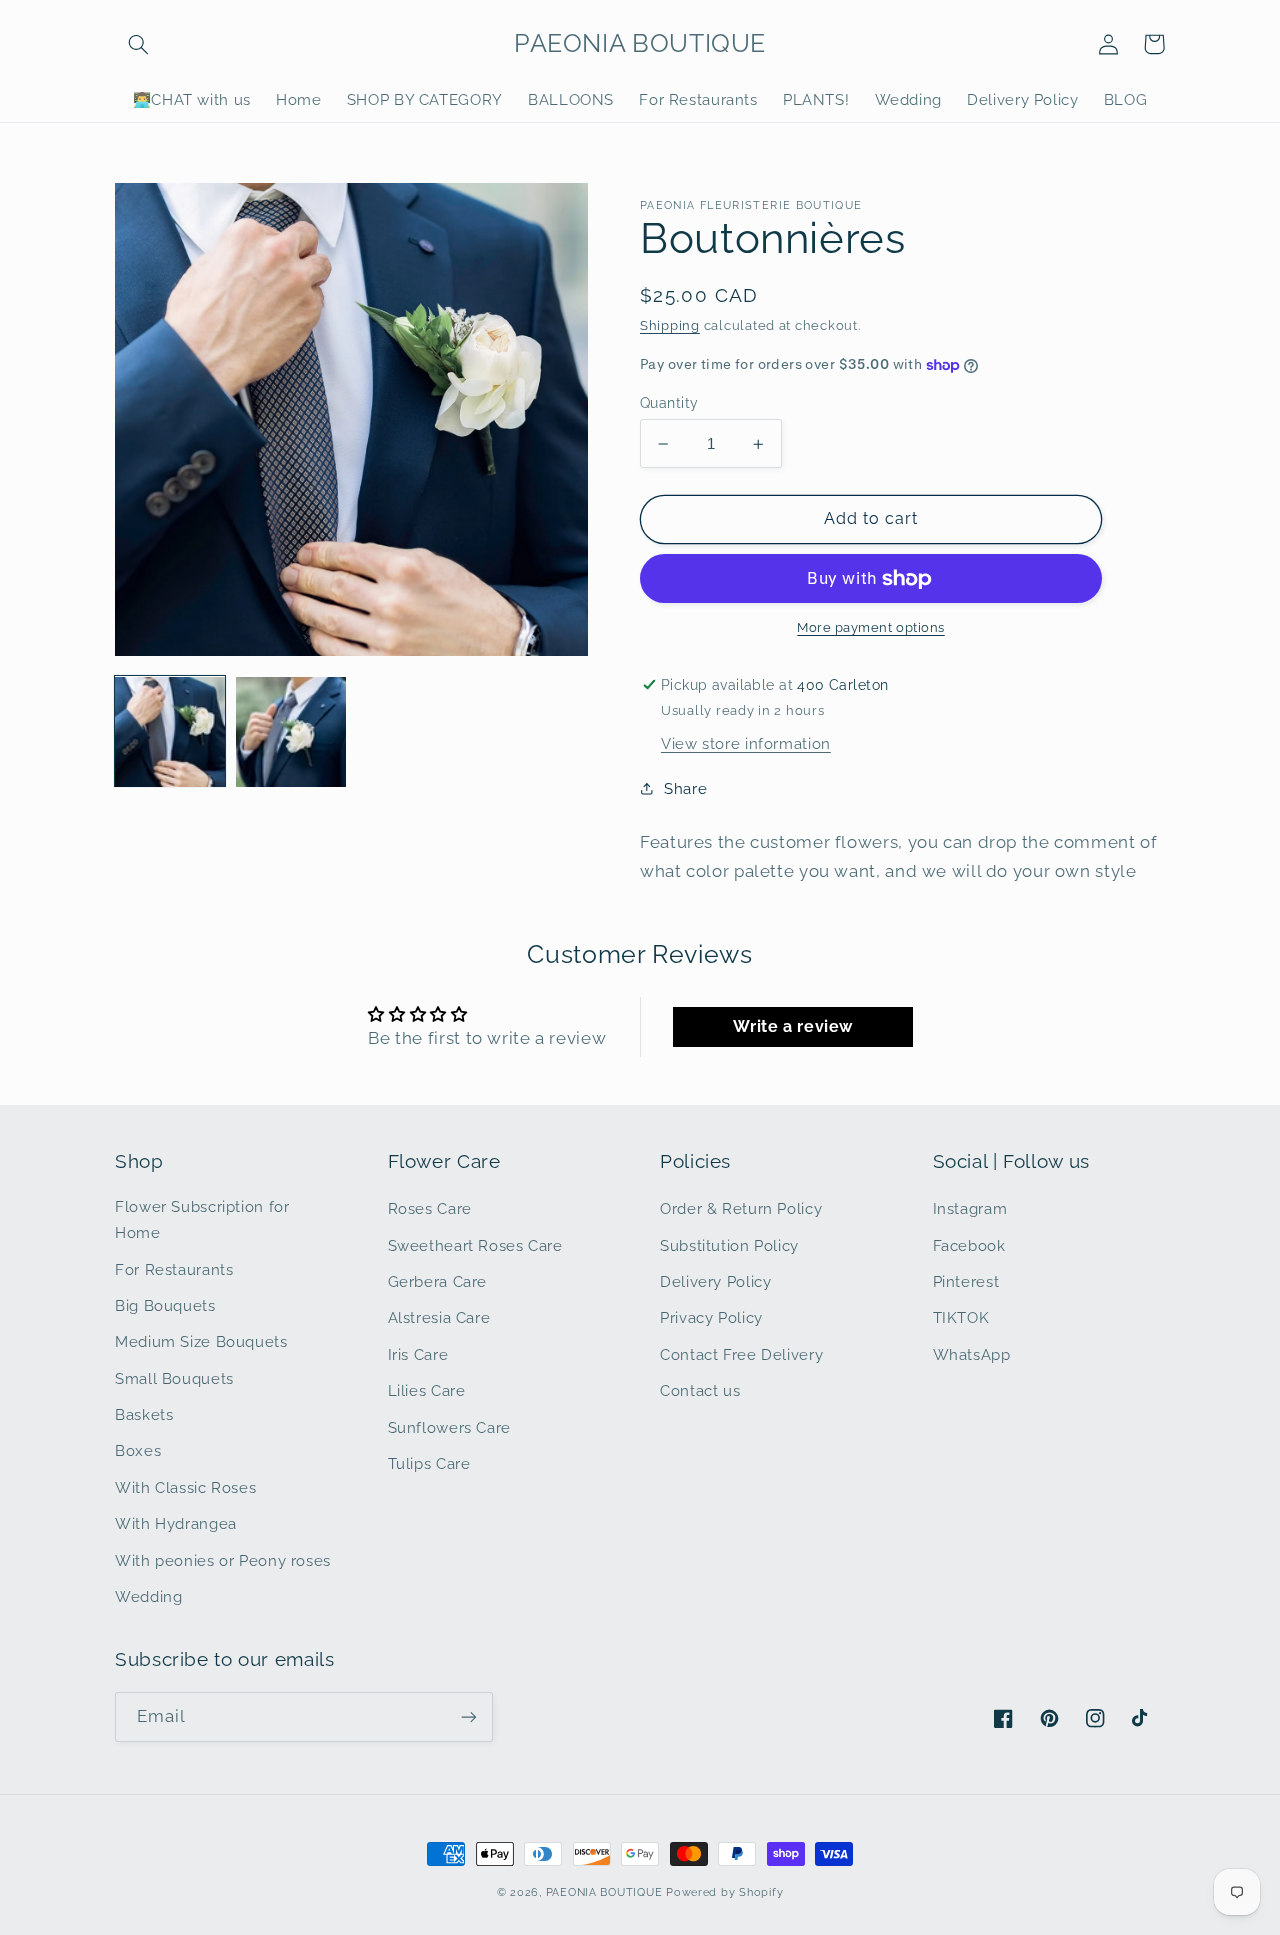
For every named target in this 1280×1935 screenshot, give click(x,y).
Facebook (969, 1245)
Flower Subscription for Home (202, 1219)
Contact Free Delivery (741, 1354)
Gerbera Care (438, 1281)
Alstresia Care (439, 1317)
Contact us (700, 1390)
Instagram (970, 1208)
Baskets (144, 1414)
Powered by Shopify (724, 1892)
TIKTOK (961, 1317)
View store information (746, 743)
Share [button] (685, 788)
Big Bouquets (165, 1305)
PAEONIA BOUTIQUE (604, 1892)
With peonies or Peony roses (223, 1560)
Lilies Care (427, 1390)
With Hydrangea (176, 1523)
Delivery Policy (715, 1281)
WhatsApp (972, 1354)
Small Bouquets (174, 1378)
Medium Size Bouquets (201, 1341)
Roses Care (430, 1208)
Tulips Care (429, 1463)
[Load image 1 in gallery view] (170, 732)
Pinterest (966, 1281)
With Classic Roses (185, 1487)
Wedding (148, 1596)
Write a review (793, 1026)
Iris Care (418, 1354)
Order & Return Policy (741, 1208)
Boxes (138, 1450)
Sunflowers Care (449, 1427)
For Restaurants (174, 1269)
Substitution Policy (729, 1245)
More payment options (871, 627)
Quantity (669, 403)
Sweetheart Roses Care (475, 1245)
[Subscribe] (469, 1716)
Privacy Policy (711, 1317)
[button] (138, 44)
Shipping (670, 325)
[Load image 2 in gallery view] (291, 732)
